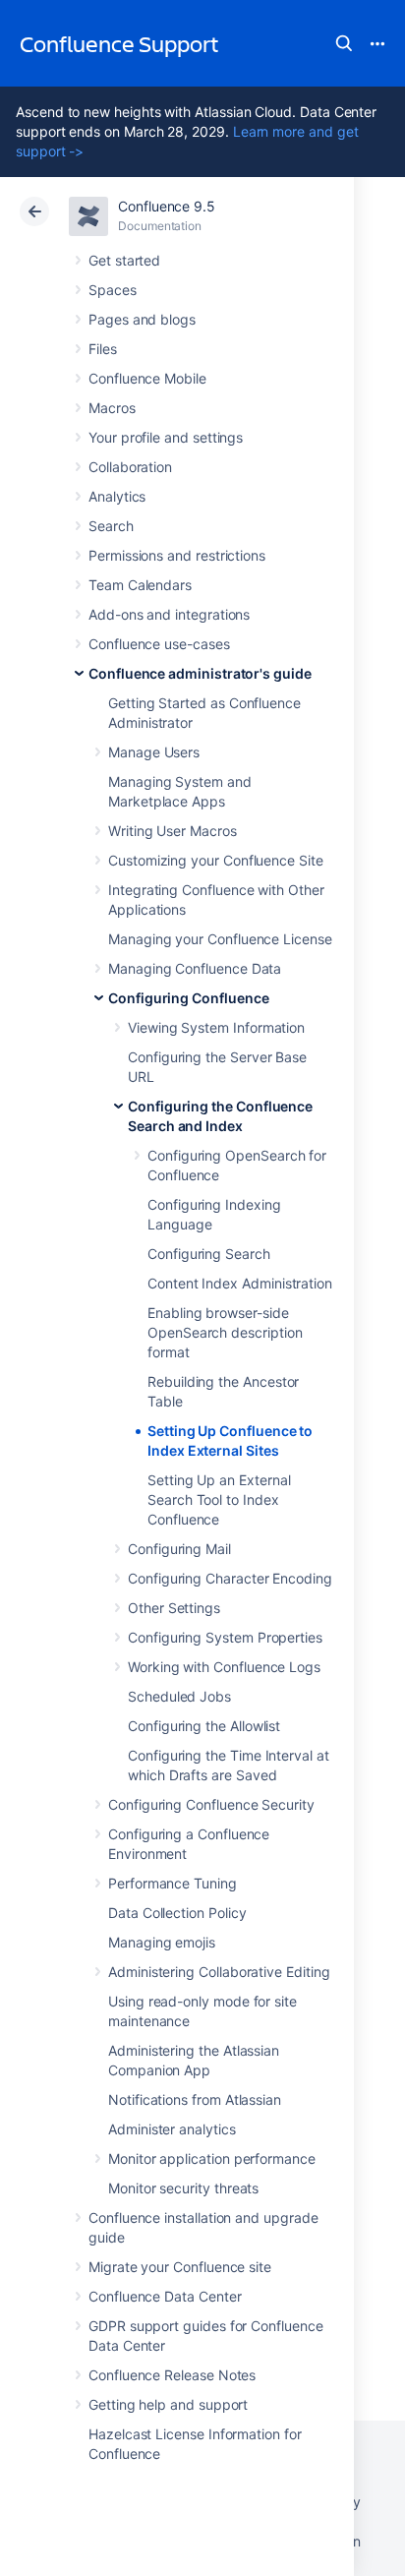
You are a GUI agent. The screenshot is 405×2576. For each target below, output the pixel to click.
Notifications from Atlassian (195, 2099)
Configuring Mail (179, 1549)
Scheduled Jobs (179, 1696)
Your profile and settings (166, 437)
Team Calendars (140, 585)
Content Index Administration (240, 1283)
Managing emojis (162, 1942)
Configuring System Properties (225, 1637)
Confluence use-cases (159, 644)
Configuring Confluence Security (211, 1804)
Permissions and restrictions (177, 555)
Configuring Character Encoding (230, 1578)
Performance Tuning (173, 1883)
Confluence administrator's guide (200, 673)
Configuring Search (209, 1254)
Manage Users (154, 752)
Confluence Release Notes (172, 2375)
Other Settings (174, 1608)
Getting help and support (168, 2404)
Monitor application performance (212, 2158)
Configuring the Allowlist (204, 1726)
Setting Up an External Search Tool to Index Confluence (219, 1499)
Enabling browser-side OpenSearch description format (225, 1332)
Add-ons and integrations (169, 614)
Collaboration (130, 467)
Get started (124, 260)
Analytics (117, 496)
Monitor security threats (183, 2188)
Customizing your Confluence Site (216, 860)
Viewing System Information (216, 1027)
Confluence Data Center (165, 2296)
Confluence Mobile (147, 378)
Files (103, 349)
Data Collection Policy (177, 1913)
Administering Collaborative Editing (219, 1972)
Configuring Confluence (188, 998)
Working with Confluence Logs (224, 1667)
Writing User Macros (173, 831)
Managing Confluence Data (195, 968)
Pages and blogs (142, 319)
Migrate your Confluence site (180, 2267)
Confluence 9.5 (167, 206)
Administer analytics (172, 2129)
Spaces (113, 290)
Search (344, 43)
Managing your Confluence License (220, 939)
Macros (112, 408)
